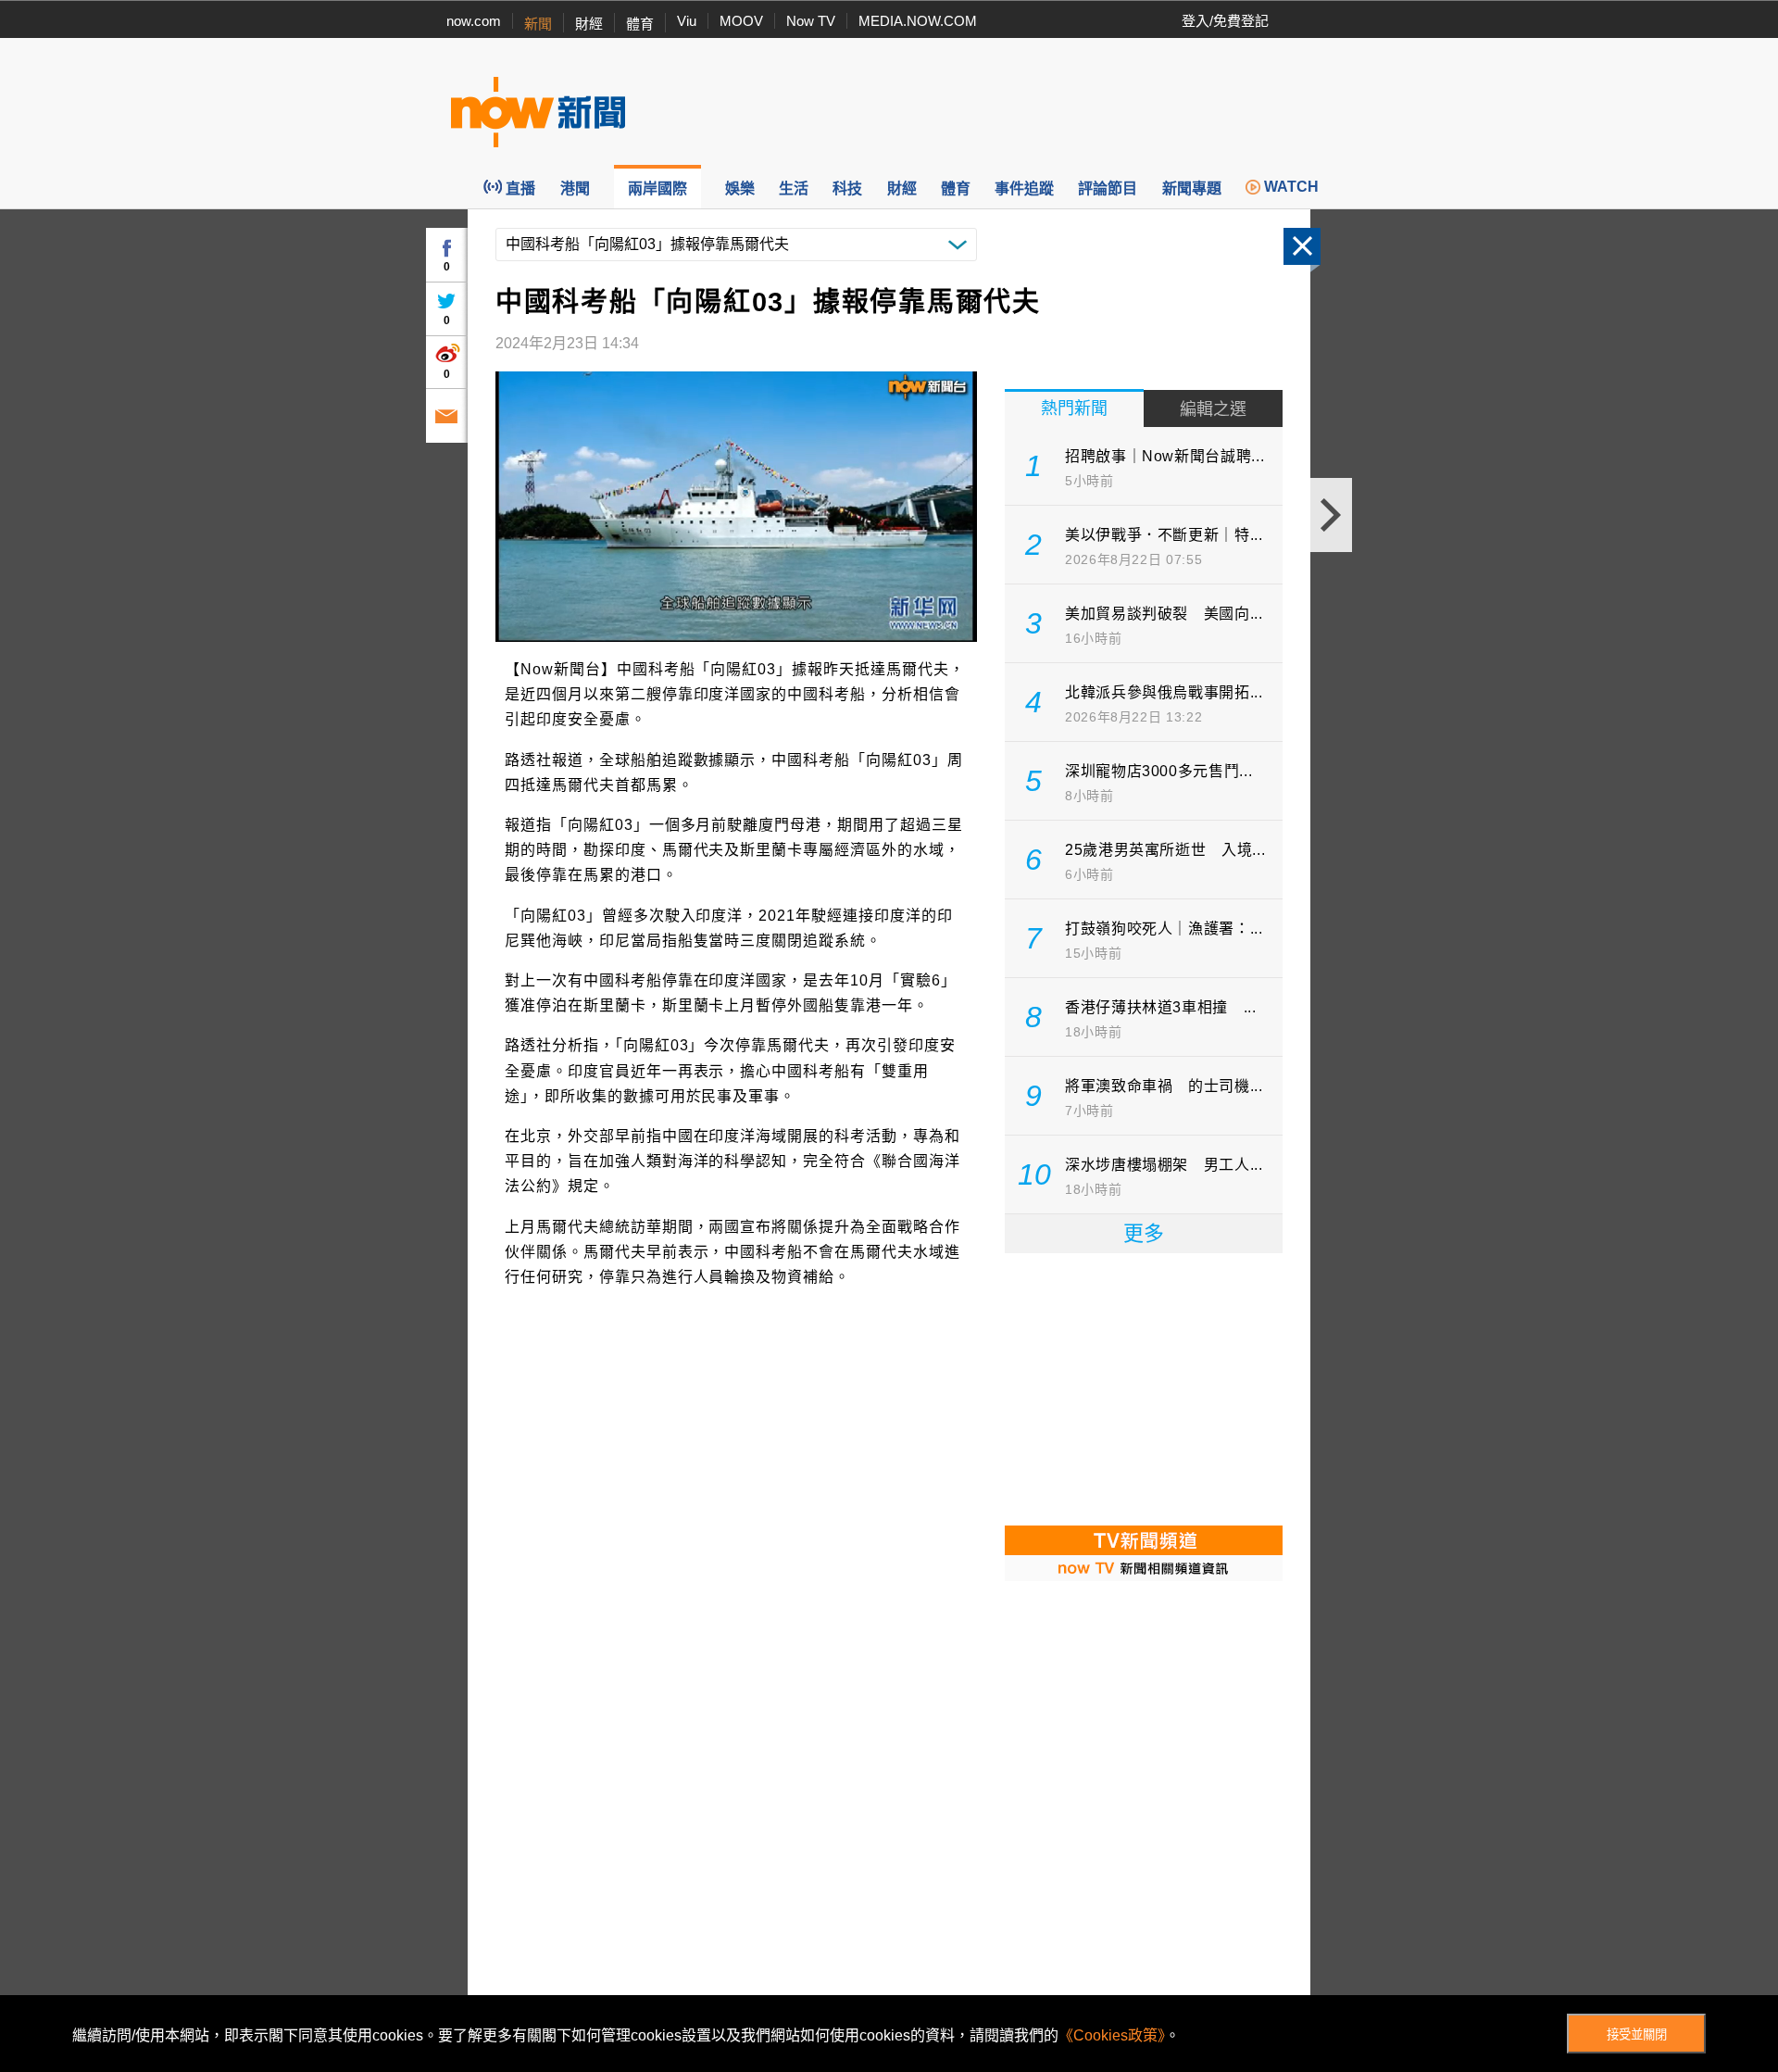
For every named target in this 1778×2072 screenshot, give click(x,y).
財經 (589, 24)
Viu (687, 21)
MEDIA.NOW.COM (918, 21)
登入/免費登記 (1225, 21)
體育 (640, 24)
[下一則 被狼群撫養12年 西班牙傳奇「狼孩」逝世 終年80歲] (1331, 515)
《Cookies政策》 (1112, 2035)
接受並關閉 (1637, 2034)
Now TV (811, 21)
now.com (474, 21)
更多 (1144, 1233)
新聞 (538, 24)
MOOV (741, 21)
